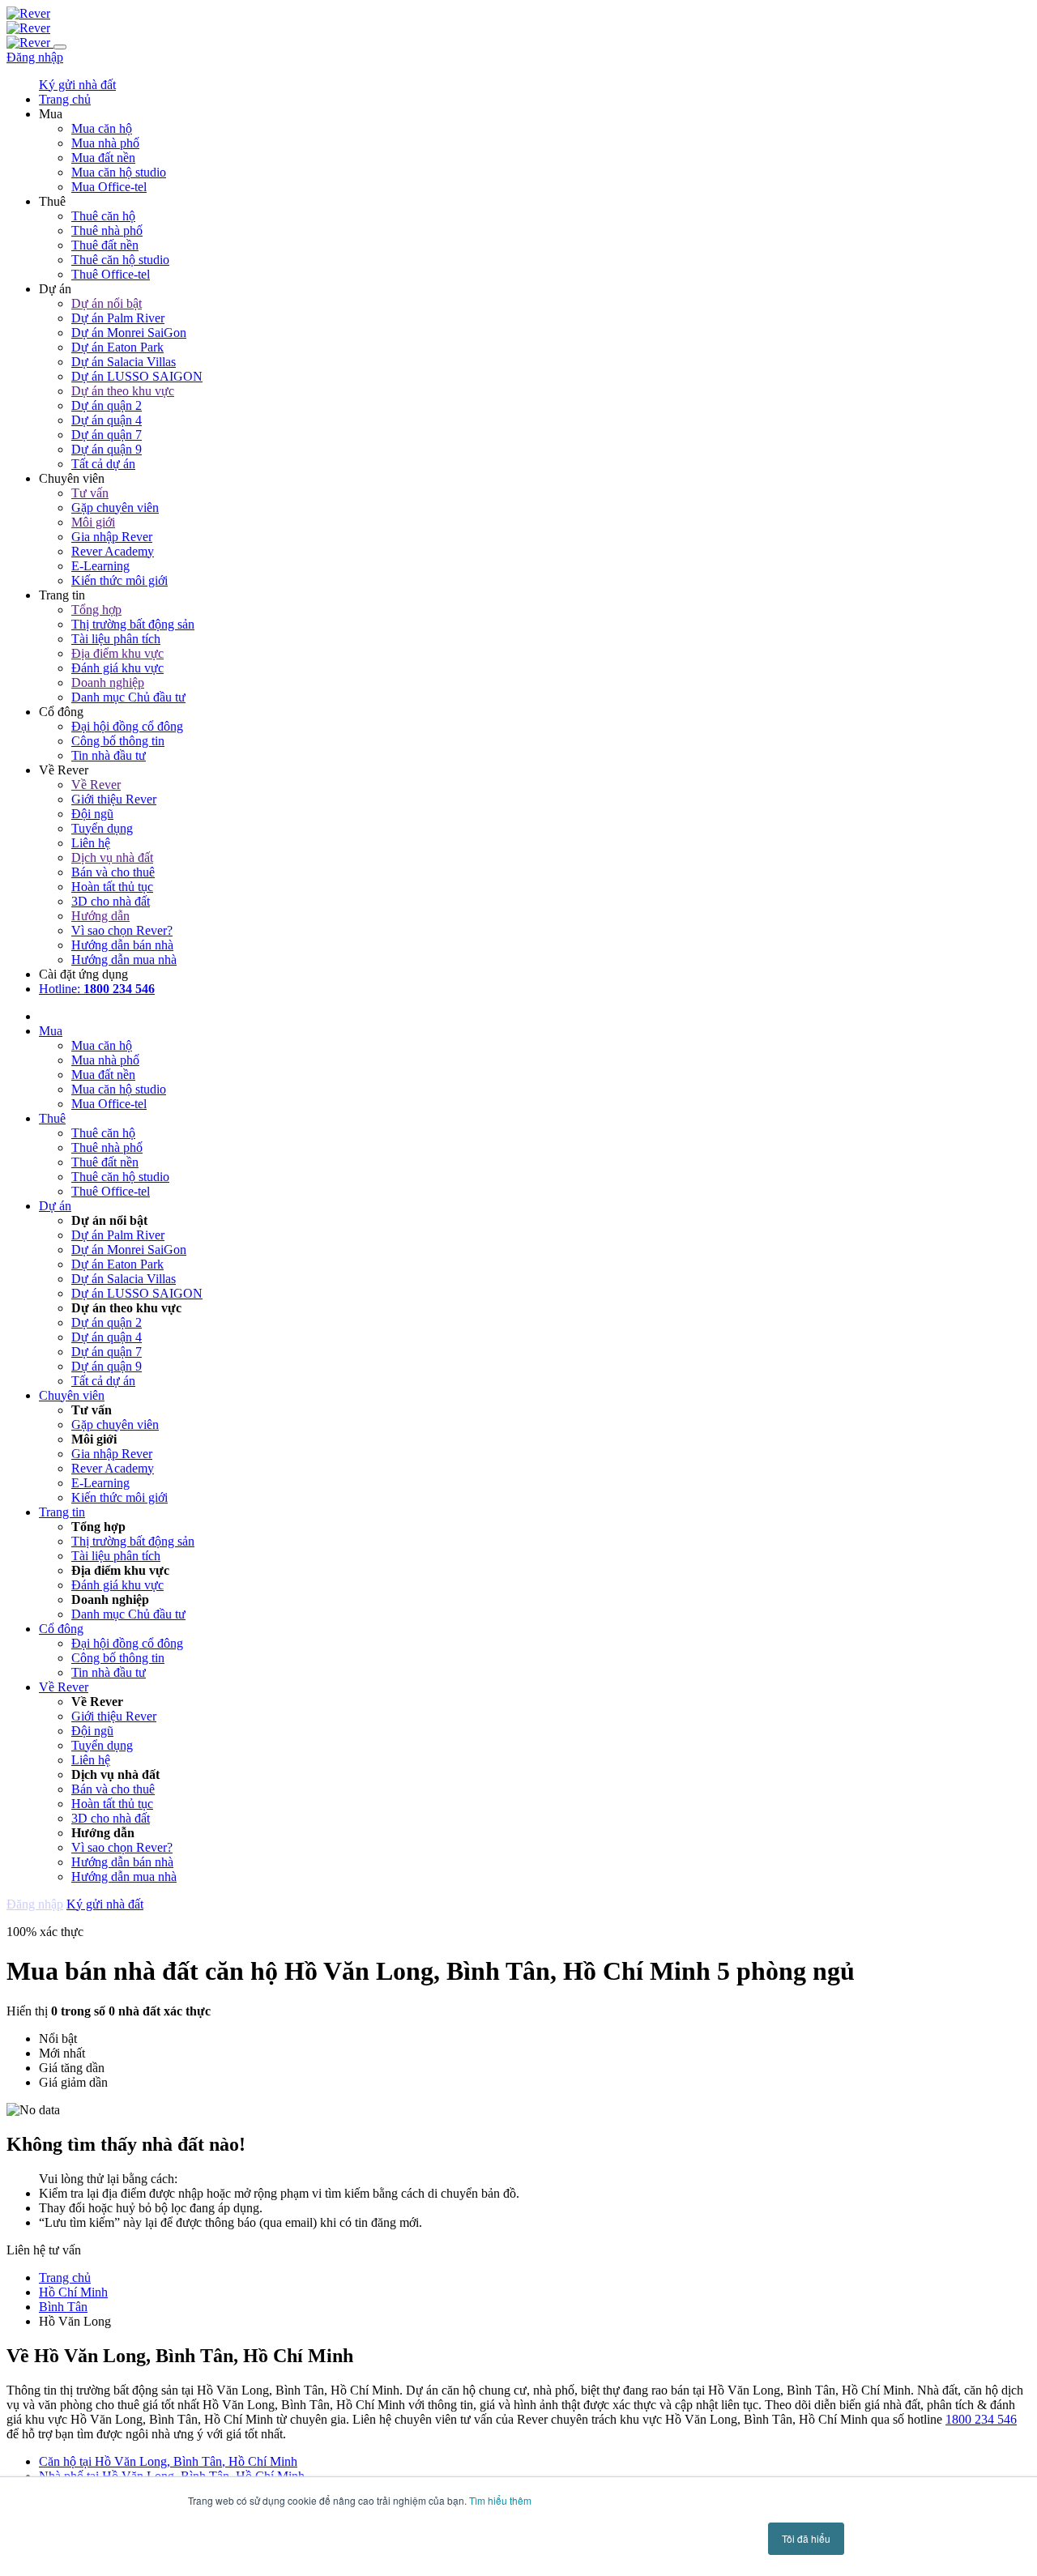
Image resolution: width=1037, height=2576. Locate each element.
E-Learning (100, 566)
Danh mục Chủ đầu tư (128, 697)
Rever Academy (113, 551)
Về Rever (96, 785)
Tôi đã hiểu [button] (806, 2538)
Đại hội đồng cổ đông (127, 726)
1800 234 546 (981, 2419)
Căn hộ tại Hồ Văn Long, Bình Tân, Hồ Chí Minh (168, 2461)
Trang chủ (65, 2277)
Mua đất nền (103, 158)
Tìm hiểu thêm (500, 2500)
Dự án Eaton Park (117, 347)
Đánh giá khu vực (117, 668)
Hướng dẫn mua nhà (124, 960)
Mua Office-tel (109, 187)
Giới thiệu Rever (114, 799)
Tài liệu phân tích (116, 639)
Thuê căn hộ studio (120, 260)
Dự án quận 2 (107, 405)
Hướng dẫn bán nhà (122, 945)
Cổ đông (61, 1629)
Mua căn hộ (102, 128)
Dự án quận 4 (107, 420)
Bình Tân (63, 2307)
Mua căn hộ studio (119, 172)
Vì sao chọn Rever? (122, 930)
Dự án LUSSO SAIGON (137, 376)
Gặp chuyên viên (115, 508)
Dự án (55, 1206)
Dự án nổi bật (107, 303)
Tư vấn (90, 493)
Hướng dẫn (100, 916)
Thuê (52, 1118)
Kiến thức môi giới (119, 580)
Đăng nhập (35, 57)
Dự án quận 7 (107, 435)
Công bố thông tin (118, 741)
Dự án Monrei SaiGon (129, 333)
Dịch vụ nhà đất (112, 857)
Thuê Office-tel (111, 274)
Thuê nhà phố (107, 230)
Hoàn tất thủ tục (112, 887)
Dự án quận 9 (107, 449)
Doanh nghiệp (108, 682)
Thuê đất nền (105, 245)
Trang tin (62, 1512)
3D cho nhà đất (111, 901)
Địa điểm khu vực (117, 653)
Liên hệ (91, 843)
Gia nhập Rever (112, 537)
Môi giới (93, 522)
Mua (51, 1031)
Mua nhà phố (105, 143)
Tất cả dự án (103, 464)
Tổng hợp (96, 610)
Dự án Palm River (118, 318)
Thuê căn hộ (103, 216)
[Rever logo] (28, 13)
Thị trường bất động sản (133, 624)
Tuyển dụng (102, 828)
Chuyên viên (72, 1395)
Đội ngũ (92, 814)
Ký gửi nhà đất (77, 85)
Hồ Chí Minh (73, 2292)
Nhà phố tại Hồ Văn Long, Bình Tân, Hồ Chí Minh (172, 2476)
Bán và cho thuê (113, 872)
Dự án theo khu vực (123, 391)
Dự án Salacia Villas (124, 362)
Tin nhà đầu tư (109, 755)
